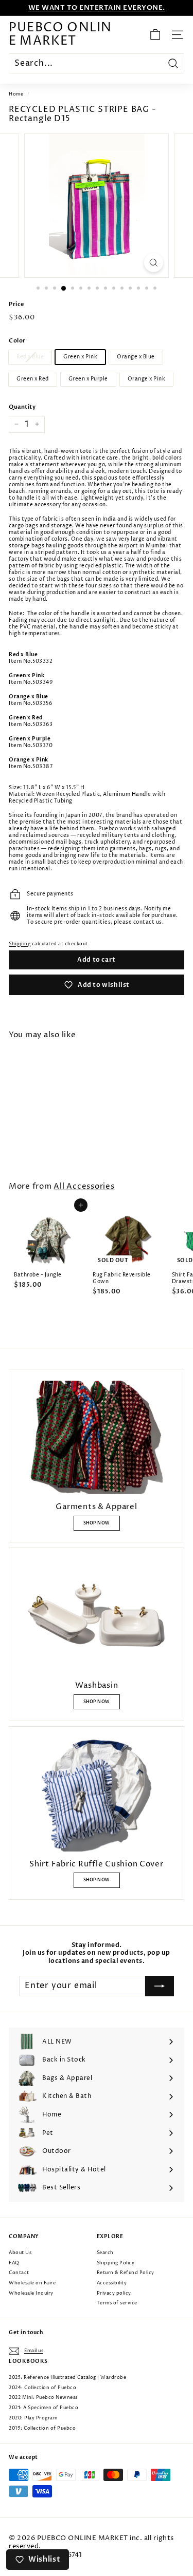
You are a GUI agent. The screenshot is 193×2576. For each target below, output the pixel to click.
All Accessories (84, 1187)
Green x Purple (88, 379)
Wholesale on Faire (32, 2283)
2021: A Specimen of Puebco (43, 2408)
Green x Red (33, 379)
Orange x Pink (147, 379)
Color (17, 341)
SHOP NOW (97, 1523)
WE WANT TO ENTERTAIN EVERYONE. (97, 8)
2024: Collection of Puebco (42, 2388)
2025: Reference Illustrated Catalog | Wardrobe (67, 2378)
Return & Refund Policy (126, 2273)
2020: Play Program (33, 2418)
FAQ (14, 2263)
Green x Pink (80, 357)
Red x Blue (30, 357)
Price (16, 304)
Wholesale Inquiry (31, 2293)
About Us (20, 2253)
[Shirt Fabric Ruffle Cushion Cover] (97, 1795)
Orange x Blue (136, 357)
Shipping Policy (116, 2263)
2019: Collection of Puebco (42, 2428)
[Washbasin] (97, 1616)
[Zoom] (154, 263)
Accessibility (112, 2283)
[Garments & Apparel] (97, 1437)
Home (16, 94)
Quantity (22, 407)
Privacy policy (114, 2293)
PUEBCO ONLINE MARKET (60, 35)
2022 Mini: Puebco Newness (43, 2398)
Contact (19, 2273)
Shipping (20, 944)
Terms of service (117, 2303)
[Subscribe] (160, 1986)
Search (105, 2253)
